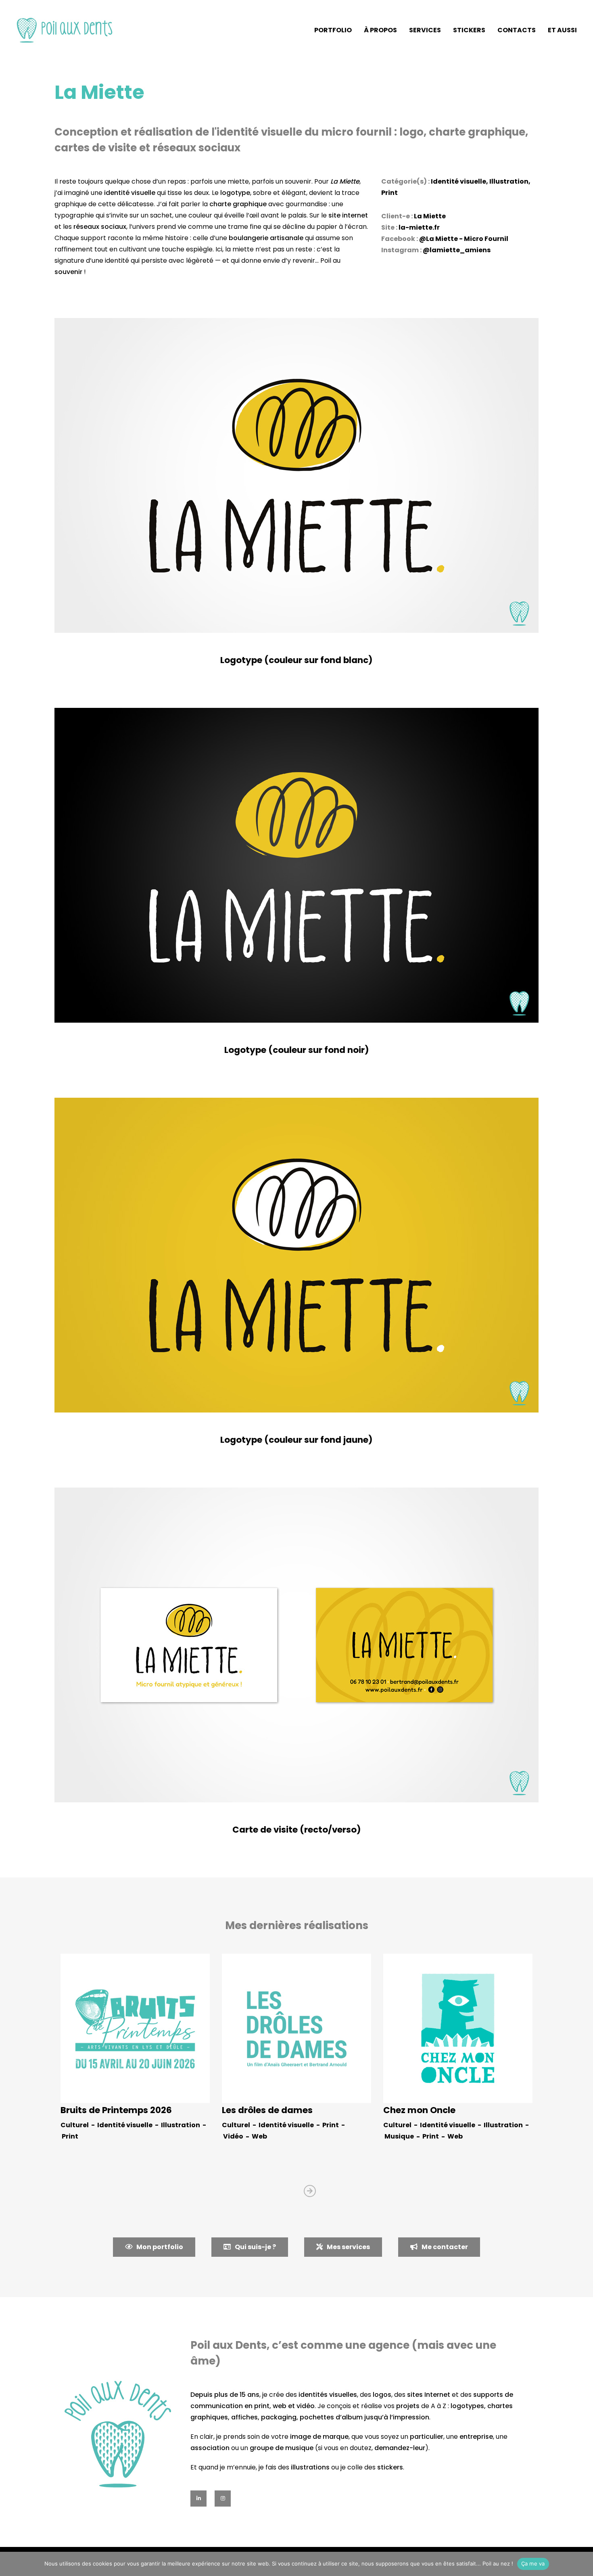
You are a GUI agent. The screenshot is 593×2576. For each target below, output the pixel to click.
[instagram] (223, 2499)
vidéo (306, 2406)
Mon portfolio (160, 2247)
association (210, 2448)
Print (389, 193)
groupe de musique (282, 2448)
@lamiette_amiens (457, 250)
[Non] (583, 2564)
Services (425, 30)
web (280, 2406)
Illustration (509, 181)
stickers (390, 2467)
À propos (380, 30)
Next (310, 2191)
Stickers (469, 30)
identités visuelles (328, 2395)
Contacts (517, 30)
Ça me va (533, 2563)
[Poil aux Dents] (65, 30)
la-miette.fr (419, 227)
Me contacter (445, 2247)
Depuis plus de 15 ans (225, 2395)
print (262, 2406)
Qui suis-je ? (255, 2247)
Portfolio (333, 30)
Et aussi (562, 30)
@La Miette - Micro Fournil (464, 239)
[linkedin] (198, 2499)
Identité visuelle (458, 181)
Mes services (348, 2247)
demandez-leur (400, 2448)
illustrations (310, 2467)
